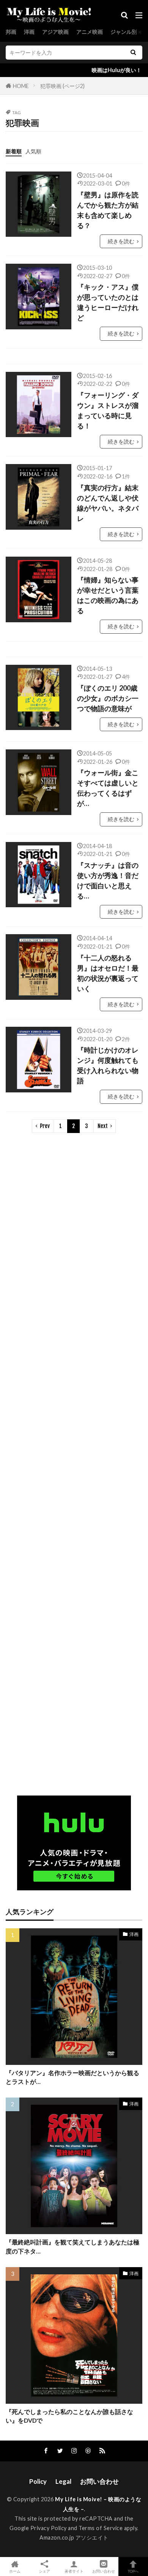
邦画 (11, 32)
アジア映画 (55, 32)
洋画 (29, 32)
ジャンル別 (124, 32)
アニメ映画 (90, 32)
